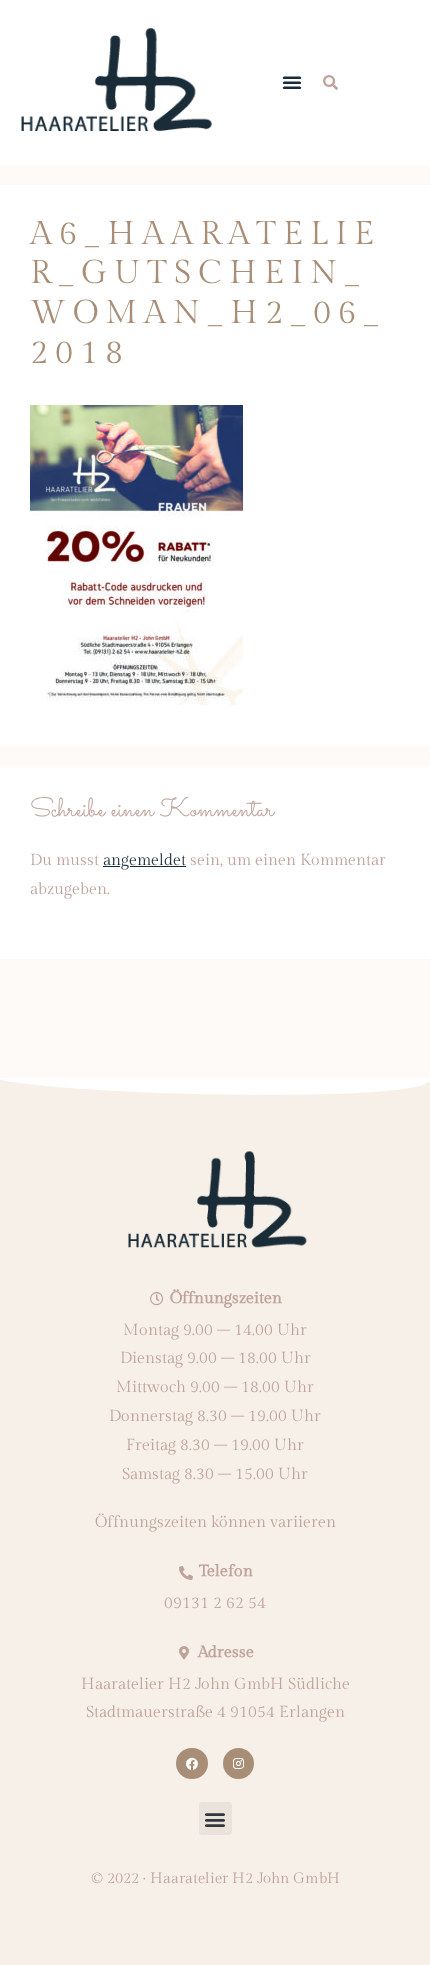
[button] (292, 82)
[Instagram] (238, 1763)
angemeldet (144, 860)
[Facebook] (191, 1763)
